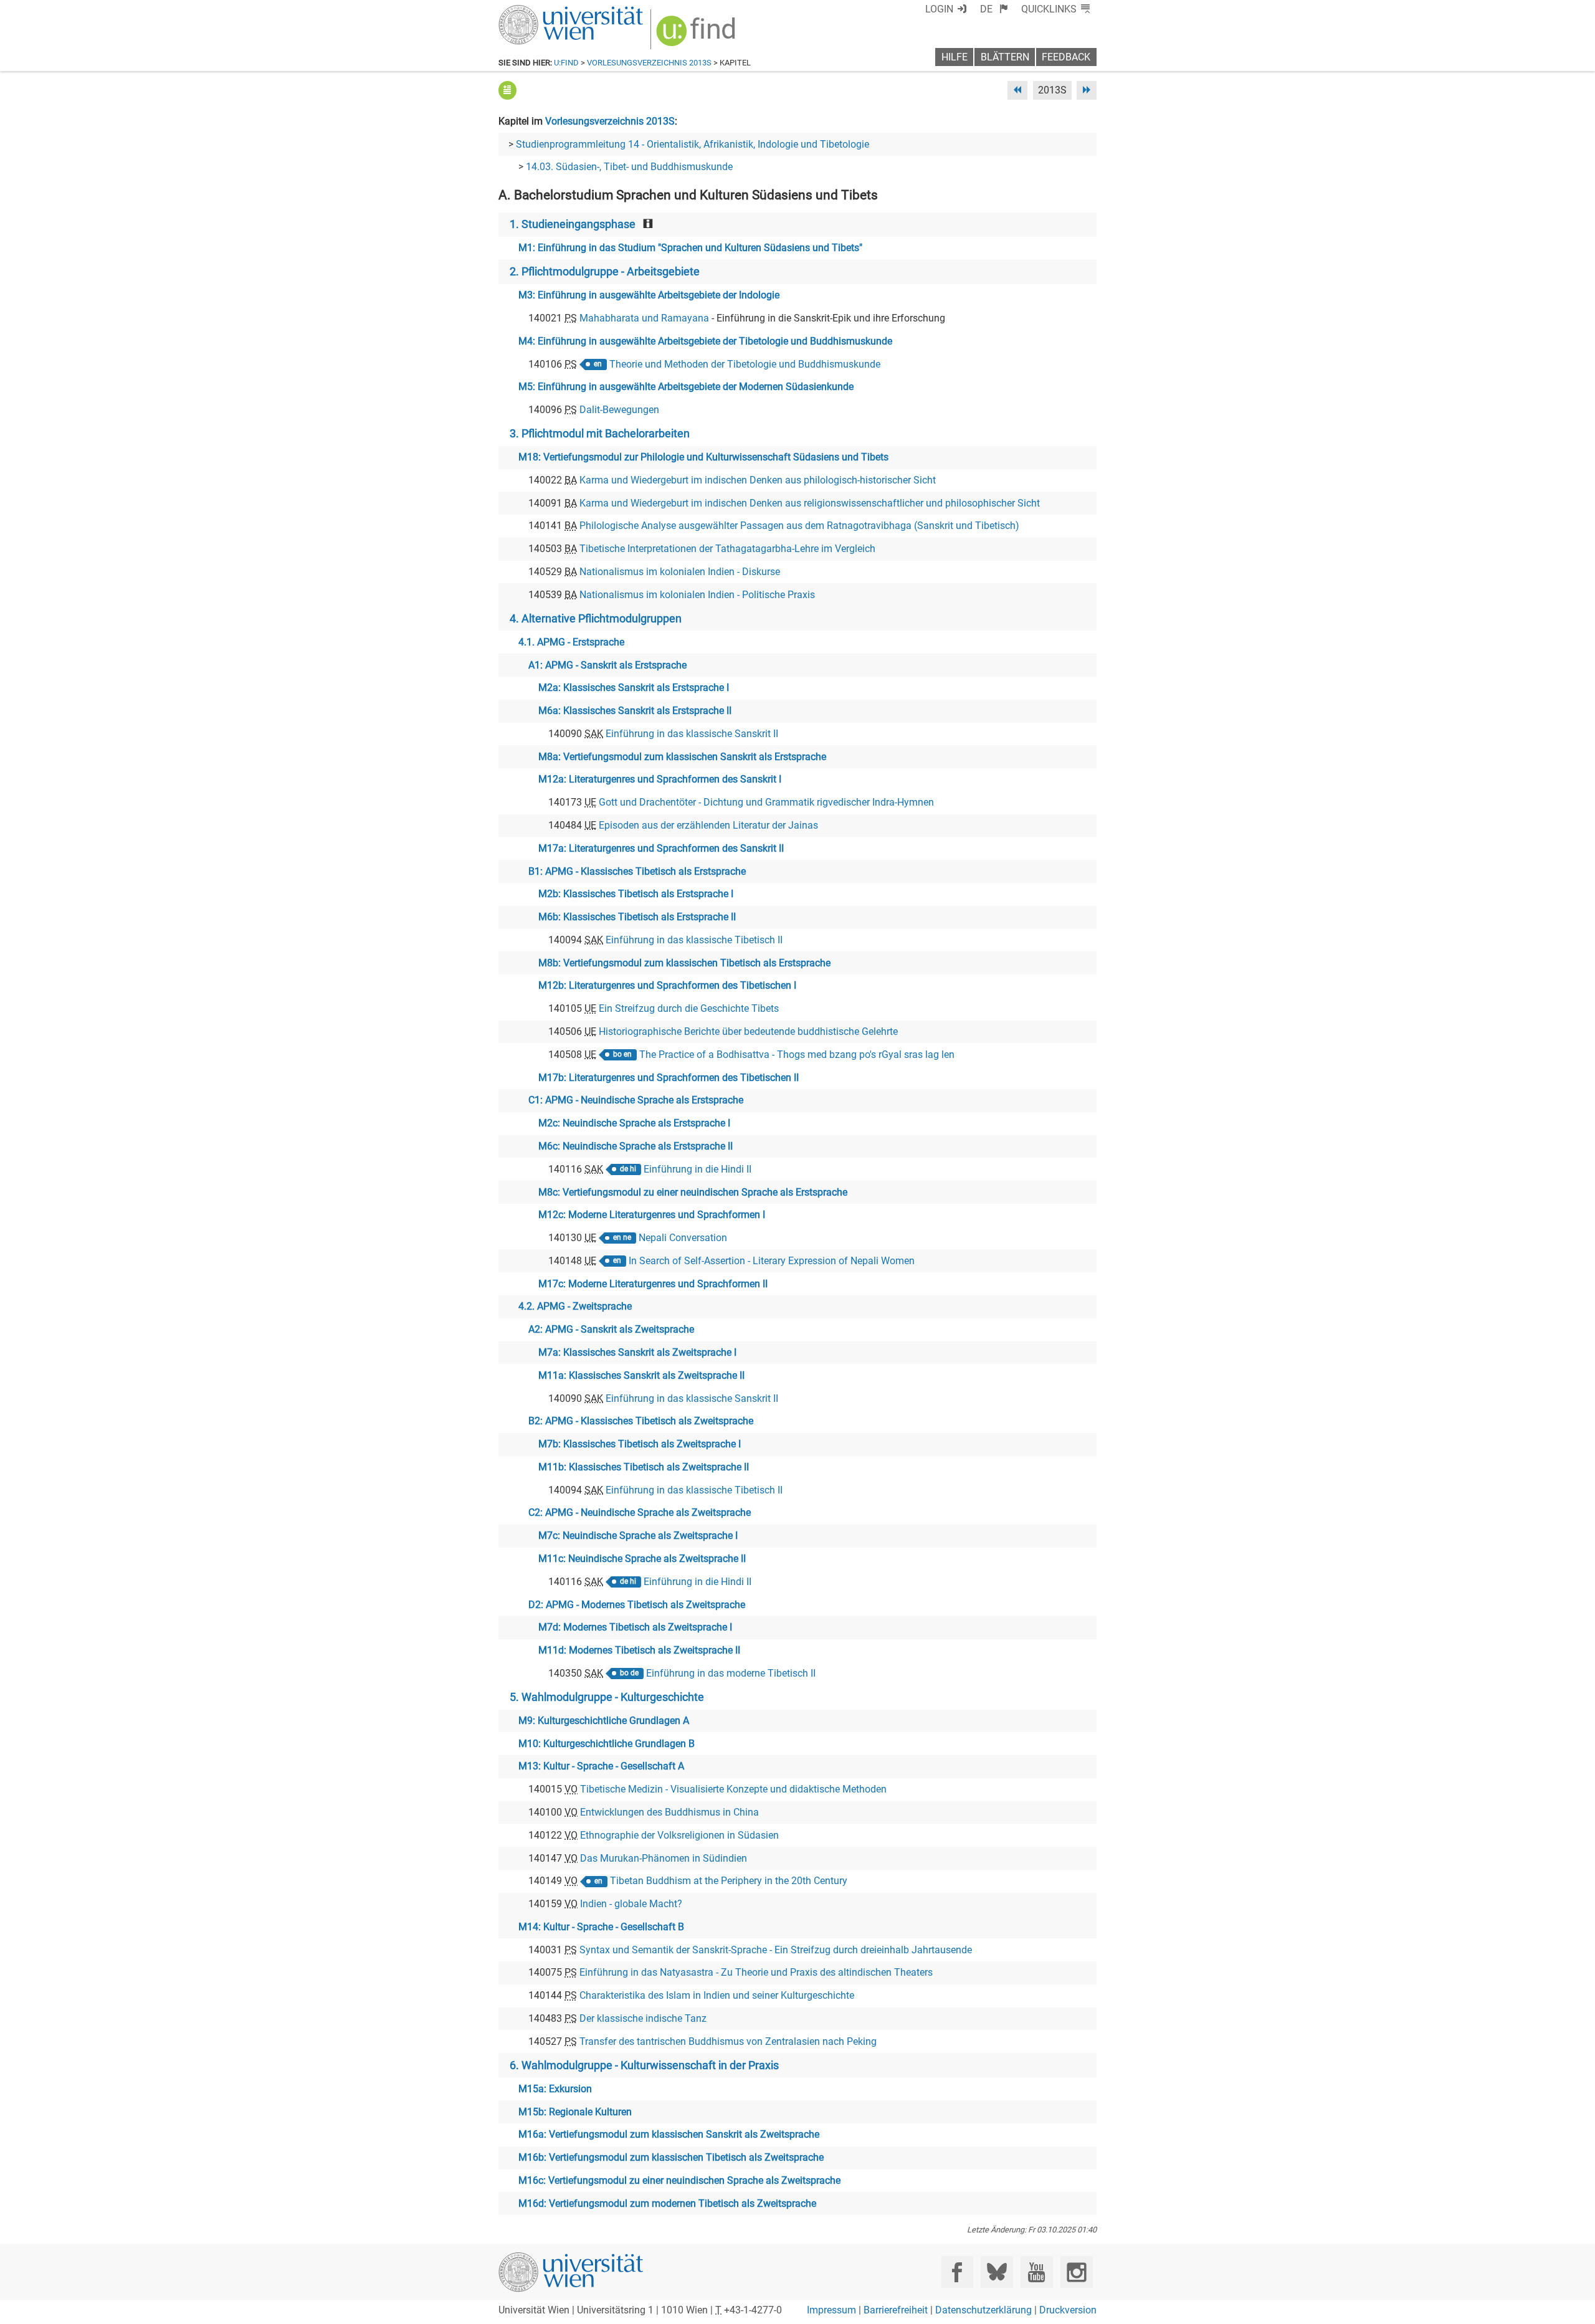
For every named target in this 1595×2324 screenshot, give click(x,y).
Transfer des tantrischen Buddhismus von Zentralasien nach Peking (728, 2041)
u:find (566, 63)
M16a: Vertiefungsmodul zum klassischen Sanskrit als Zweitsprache (669, 2134)
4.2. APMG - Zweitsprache (575, 1306)
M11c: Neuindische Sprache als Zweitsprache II (642, 1559)
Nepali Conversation (683, 1238)
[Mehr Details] (507, 90)
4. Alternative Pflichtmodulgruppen (596, 619)
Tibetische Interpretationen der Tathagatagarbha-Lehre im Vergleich (727, 549)
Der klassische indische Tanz (643, 2018)
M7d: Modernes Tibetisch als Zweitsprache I (635, 1627)
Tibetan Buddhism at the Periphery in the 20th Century (729, 1881)
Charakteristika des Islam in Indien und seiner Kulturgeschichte (717, 1995)
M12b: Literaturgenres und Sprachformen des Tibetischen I (667, 985)
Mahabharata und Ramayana (644, 318)
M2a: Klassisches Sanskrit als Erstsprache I (634, 688)
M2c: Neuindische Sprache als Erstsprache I (634, 1123)
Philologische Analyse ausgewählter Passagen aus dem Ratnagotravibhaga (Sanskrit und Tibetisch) (799, 526)
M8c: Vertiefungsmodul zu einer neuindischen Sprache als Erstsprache (693, 1192)
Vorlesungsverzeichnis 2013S (649, 63)
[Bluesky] (997, 2272)
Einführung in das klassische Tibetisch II (694, 940)
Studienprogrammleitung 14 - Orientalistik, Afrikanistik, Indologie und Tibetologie (693, 144)
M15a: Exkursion (555, 2089)
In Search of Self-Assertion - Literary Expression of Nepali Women (772, 1261)
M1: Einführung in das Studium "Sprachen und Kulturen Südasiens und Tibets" (690, 248)
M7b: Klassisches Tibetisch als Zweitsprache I (640, 1444)
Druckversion (1068, 2310)
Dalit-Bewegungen (619, 410)
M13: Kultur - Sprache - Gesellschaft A (601, 1766)
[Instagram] (1076, 2272)
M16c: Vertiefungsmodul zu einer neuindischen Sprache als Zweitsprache (679, 2180)
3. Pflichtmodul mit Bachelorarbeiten (600, 434)
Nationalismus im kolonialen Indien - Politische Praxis (697, 595)
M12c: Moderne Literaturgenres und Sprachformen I (652, 1215)
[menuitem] (994, 9)
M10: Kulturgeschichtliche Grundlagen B (607, 1744)
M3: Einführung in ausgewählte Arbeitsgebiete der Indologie (649, 295)
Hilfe (955, 57)
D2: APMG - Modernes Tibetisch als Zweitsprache (637, 1605)
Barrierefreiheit (896, 2310)
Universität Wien (541, 11)
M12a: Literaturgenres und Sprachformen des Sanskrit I (660, 779)
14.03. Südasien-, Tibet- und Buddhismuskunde (629, 167)
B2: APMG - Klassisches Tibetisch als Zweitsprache (641, 1421)
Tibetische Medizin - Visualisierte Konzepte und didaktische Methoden (733, 1789)
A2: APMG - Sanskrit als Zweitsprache (611, 1329)
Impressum (831, 2310)
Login (939, 9)
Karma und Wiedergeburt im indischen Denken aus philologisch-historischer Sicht (758, 480)
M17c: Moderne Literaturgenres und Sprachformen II (653, 1284)
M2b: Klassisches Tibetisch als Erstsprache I (636, 894)
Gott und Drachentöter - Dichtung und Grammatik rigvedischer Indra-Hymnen (766, 802)
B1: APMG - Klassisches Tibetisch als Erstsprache (637, 871)
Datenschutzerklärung (983, 2310)
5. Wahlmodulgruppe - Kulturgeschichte (607, 1697)
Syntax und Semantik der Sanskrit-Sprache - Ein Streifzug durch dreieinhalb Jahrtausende (776, 1950)
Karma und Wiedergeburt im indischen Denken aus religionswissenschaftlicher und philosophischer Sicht (810, 503)
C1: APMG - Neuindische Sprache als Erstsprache (636, 1100)
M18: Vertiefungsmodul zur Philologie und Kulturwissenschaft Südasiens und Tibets (703, 457)
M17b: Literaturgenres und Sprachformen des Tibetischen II (669, 1078)
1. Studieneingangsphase (573, 224)
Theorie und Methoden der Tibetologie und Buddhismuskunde (745, 364)
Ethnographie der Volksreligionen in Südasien (679, 1835)
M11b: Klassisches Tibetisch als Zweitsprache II (644, 1467)
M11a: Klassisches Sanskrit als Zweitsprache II (641, 1375)
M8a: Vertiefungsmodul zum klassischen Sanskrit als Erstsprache (682, 757)
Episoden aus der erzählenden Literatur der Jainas (708, 825)
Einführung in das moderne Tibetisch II (731, 1673)
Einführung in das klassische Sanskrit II (692, 734)
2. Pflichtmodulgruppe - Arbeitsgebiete (605, 272)
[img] (698, 35)
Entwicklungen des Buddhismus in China (669, 1812)
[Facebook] (957, 2272)
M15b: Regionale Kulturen (575, 2112)
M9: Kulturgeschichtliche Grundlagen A (604, 1721)
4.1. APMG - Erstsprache (571, 642)
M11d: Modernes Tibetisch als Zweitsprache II (639, 1650)
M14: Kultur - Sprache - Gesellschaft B (601, 1927)
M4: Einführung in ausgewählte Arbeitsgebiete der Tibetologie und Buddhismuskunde (705, 341)
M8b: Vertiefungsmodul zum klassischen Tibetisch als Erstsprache (684, 963)
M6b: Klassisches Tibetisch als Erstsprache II (637, 917)
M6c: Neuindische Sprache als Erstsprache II (636, 1146)
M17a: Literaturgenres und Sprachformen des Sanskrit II (661, 848)
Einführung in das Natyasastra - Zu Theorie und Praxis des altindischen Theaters (756, 1972)
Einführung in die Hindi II (698, 1169)
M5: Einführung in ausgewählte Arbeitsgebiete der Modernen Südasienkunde (686, 387)
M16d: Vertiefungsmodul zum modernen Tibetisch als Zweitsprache (667, 2203)
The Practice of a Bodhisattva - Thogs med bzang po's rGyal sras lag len (797, 1055)
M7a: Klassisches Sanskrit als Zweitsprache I (637, 1352)
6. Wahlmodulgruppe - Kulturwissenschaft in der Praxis (644, 2065)
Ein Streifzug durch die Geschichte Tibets (689, 1008)
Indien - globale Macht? (631, 1904)
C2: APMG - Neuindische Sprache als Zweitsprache (640, 1512)
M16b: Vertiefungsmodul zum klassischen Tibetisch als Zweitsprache (671, 2157)
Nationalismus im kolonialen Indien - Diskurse (680, 572)
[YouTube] (1036, 2272)
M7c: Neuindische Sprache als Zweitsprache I (638, 1536)
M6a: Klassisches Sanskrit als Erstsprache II (635, 711)
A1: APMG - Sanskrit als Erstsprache (607, 665)
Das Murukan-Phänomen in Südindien (664, 1858)
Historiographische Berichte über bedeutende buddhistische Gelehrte (748, 1031)
